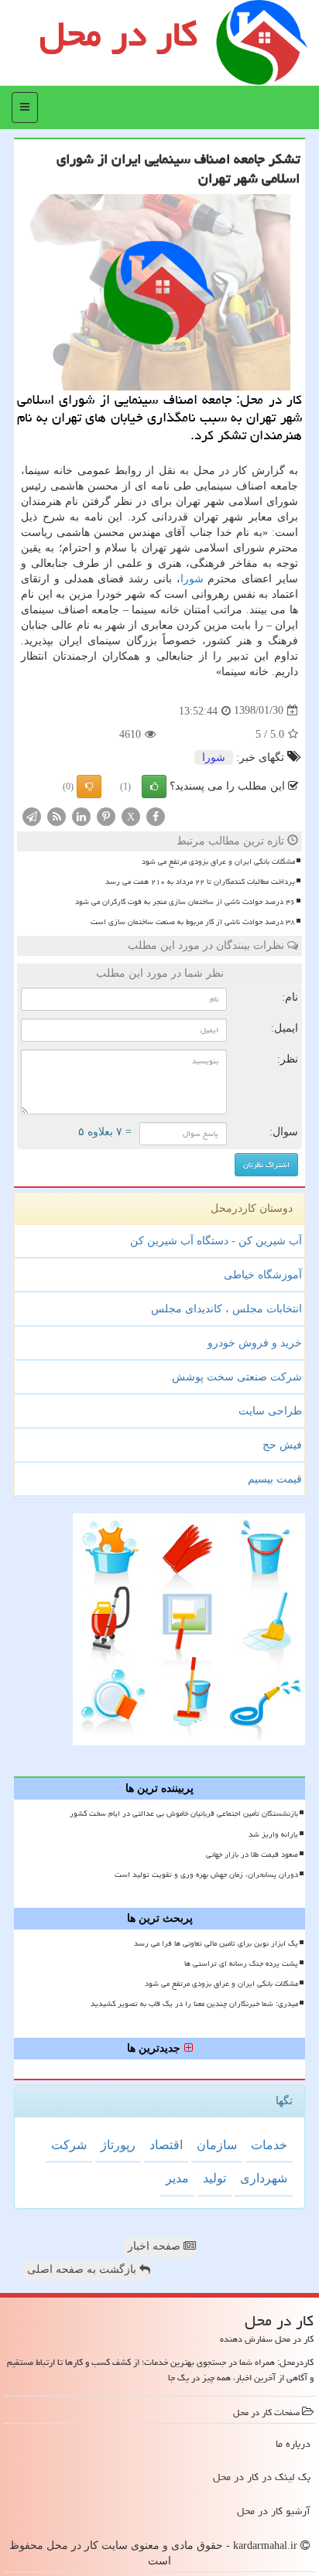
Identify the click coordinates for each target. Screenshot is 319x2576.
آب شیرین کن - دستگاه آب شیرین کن (216, 1241)
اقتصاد (166, 2145)
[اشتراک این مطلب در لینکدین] (81, 815)
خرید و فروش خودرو (255, 1343)
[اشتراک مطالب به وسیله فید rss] (57, 815)
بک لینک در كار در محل (262, 2477)
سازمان (217, 2145)
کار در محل (118, 34)
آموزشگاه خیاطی (263, 1275)
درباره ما (293, 2444)
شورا (192, 579)
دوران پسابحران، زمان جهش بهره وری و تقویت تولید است (206, 1875)
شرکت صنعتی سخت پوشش (237, 1377)
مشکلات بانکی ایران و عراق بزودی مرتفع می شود (218, 862)
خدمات (269, 2145)
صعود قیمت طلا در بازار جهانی (252, 1854)
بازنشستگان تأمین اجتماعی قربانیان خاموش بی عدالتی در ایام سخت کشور (184, 1813)
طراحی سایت (270, 1411)
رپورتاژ (118, 2145)
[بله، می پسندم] (154, 786)
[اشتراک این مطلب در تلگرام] (32, 815)
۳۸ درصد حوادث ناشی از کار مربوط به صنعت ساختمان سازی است (193, 922)
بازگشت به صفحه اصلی (83, 2269)
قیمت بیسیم (275, 1479)
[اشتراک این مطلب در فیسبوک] (156, 815)
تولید (214, 2178)
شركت (69, 2145)
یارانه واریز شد (273, 1834)
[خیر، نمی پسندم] (89, 786)
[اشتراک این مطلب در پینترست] (106, 815)
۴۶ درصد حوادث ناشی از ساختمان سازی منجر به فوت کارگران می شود (185, 902)
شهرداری (264, 2178)
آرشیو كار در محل (274, 2511)
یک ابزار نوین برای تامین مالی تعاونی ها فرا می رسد (216, 1943)
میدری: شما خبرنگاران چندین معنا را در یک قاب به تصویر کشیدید (194, 2004)
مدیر (177, 2178)
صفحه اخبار (156, 2246)
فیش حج (282, 1445)
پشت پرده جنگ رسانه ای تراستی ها (241, 1964)
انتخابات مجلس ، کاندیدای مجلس (226, 1309)
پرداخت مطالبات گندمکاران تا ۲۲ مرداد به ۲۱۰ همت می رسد (200, 882)
